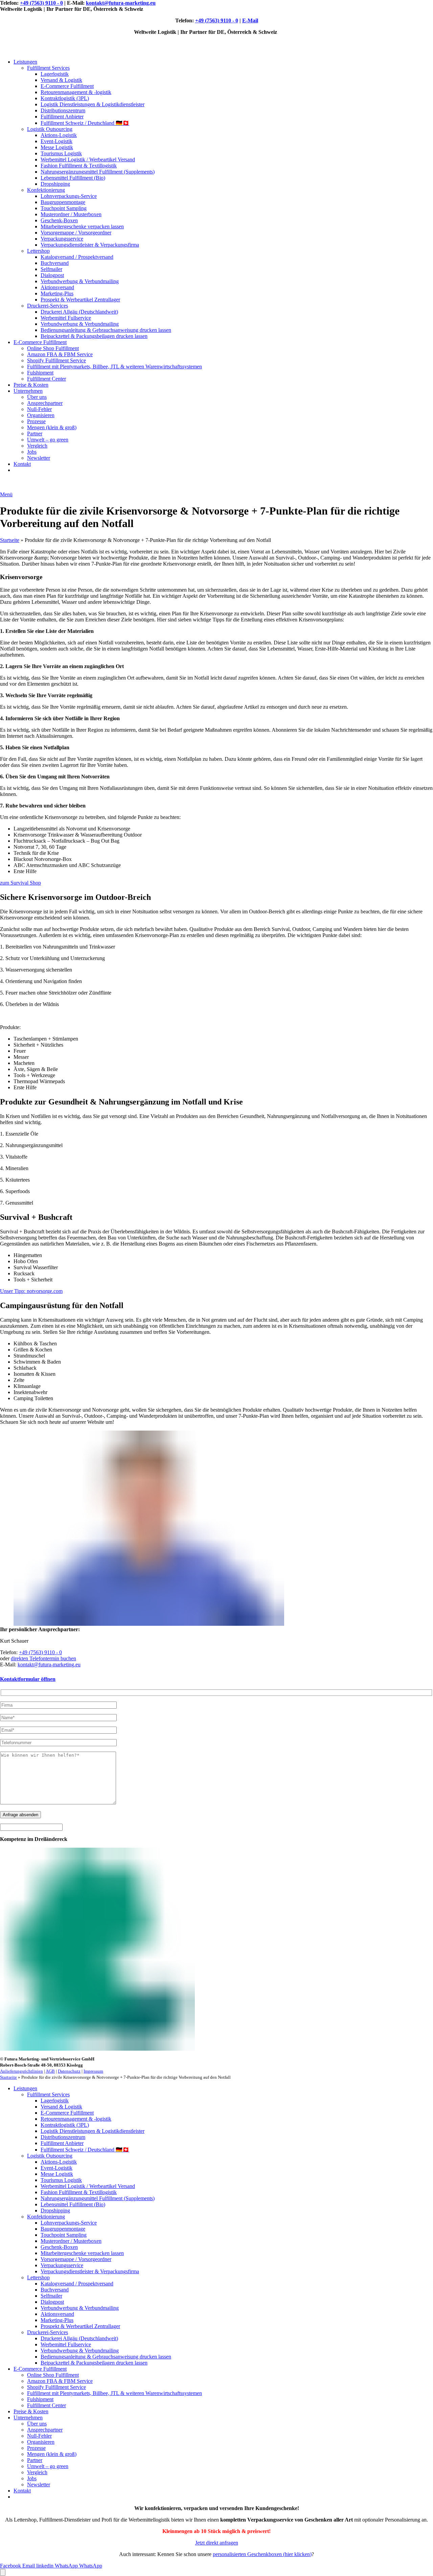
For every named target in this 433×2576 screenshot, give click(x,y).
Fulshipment (40, 373)
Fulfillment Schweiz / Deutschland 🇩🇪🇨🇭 (85, 123)
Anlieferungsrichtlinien (21, 2071)
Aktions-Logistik (59, 135)
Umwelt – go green (48, 440)
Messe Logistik (57, 147)
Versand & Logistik (61, 80)
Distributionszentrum (63, 110)
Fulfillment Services (48, 68)
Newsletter (39, 458)
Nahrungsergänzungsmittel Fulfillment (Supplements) (98, 172)
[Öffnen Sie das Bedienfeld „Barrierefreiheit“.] (3, 2572)
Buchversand (55, 263)
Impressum (93, 2071)
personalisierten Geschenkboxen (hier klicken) (262, 2554)
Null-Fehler (39, 409)
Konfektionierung (46, 190)
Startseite (10, 540)
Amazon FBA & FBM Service (60, 354)
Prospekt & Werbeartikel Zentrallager (80, 300)
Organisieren (41, 415)
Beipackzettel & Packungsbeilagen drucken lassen (94, 336)
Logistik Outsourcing (50, 129)
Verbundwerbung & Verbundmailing (80, 281)
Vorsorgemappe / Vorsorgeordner (76, 233)
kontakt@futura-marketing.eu (121, 3)
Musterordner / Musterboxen (71, 214)
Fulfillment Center (47, 379)
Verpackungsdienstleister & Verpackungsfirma (90, 245)
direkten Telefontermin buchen (43, 1658)
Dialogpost (52, 275)
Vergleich (37, 446)
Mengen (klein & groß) (52, 427)
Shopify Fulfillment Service (56, 360)
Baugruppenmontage (63, 202)
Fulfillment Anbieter (62, 117)
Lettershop (38, 251)
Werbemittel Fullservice (66, 318)
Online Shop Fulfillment (53, 348)
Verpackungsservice (62, 239)
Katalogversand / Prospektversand (77, 257)
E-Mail (250, 20)
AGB (50, 2071)
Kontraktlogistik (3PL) (65, 98)
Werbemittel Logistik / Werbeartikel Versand (88, 159)
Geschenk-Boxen (59, 220)
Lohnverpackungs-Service (69, 196)
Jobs (32, 452)
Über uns (37, 397)
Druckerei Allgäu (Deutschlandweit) (79, 312)
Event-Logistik (56, 141)
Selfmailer (51, 269)
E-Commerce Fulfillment (67, 86)
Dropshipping (55, 184)
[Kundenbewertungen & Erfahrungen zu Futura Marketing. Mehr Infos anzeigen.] (377, 2472)
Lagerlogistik (55, 74)
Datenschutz (69, 2071)
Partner (35, 434)
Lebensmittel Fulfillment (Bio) (73, 178)
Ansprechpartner (45, 403)
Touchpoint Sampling (64, 208)
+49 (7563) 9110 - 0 (41, 3)
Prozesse (36, 421)
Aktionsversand (57, 287)
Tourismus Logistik (61, 153)
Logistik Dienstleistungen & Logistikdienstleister (93, 104)
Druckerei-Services (48, 306)
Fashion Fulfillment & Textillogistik (79, 166)
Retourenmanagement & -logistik (76, 92)
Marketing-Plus (57, 293)
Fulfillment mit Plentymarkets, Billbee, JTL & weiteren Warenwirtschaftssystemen (115, 367)
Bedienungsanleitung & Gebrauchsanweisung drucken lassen (106, 330)
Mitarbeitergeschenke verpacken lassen (82, 226)
